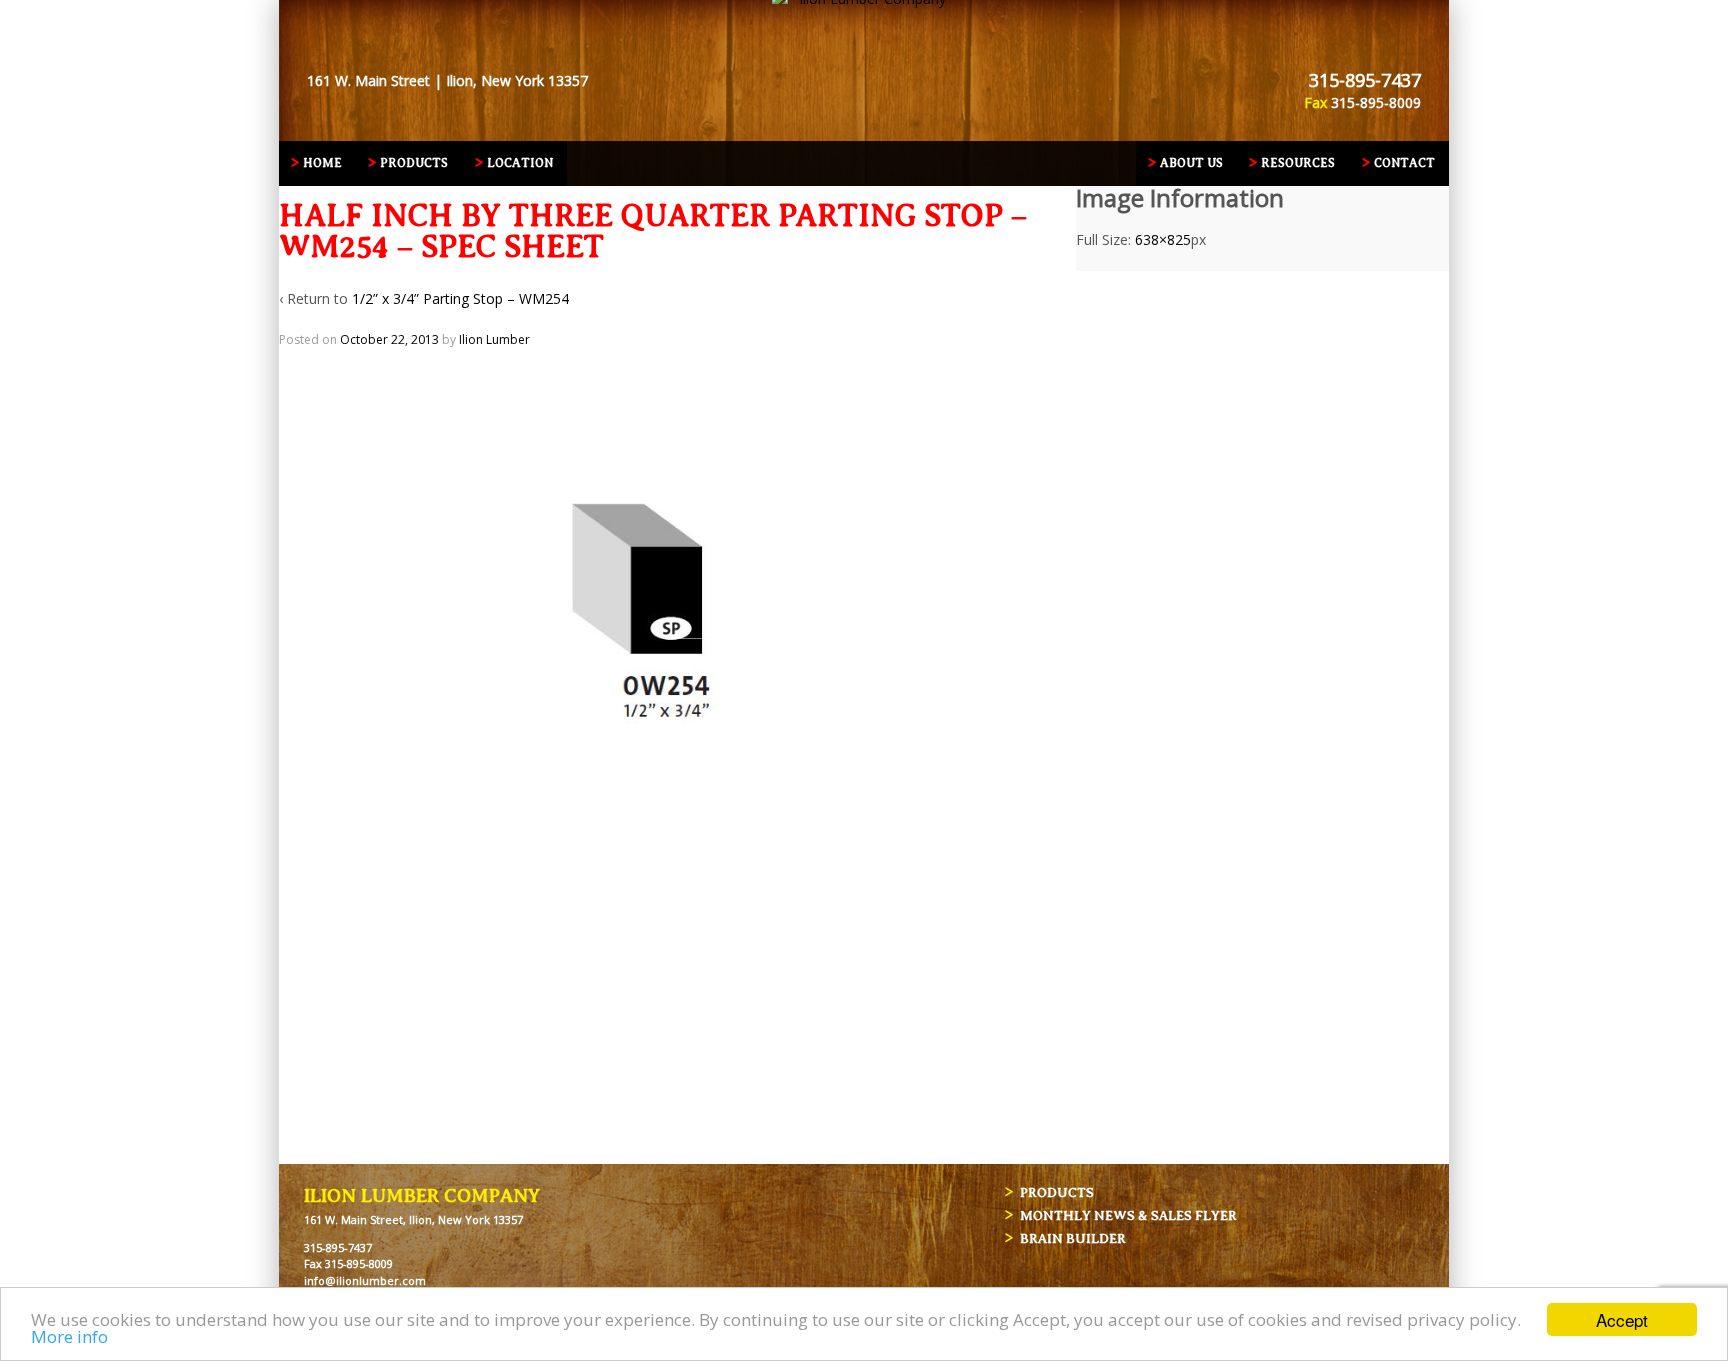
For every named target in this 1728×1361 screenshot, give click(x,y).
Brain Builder (1073, 1238)
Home (322, 163)
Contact (1404, 163)
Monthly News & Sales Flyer (1128, 1215)
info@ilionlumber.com (365, 1280)
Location (520, 163)
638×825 (1163, 239)
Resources (1298, 163)
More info (69, 1336)
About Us (1191, 163)
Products (414, 163)
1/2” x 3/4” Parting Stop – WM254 (460, 298)
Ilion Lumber (494, 339)
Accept (1622, 1319)
